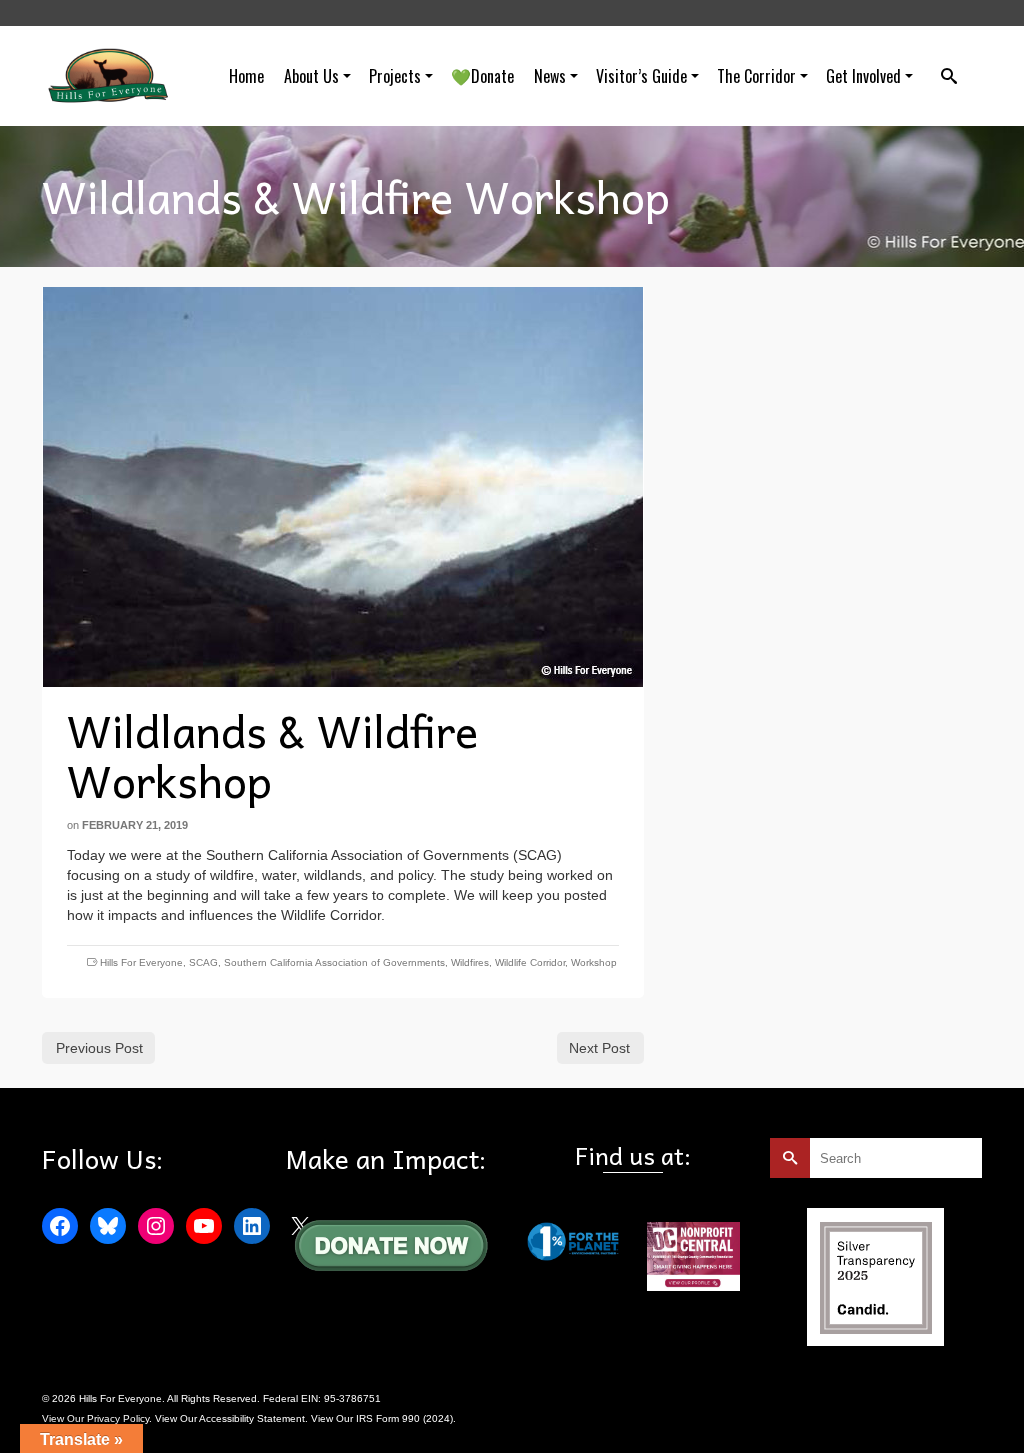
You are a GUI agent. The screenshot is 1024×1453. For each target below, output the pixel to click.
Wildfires (470, 962)
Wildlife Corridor (530, 962)
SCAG (203, 962)
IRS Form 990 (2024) (404, 1418)
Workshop (594, 962)
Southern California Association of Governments (334, 962)
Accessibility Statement (252, 1418)
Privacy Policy (118, 1418)
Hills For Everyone (141, 962)
